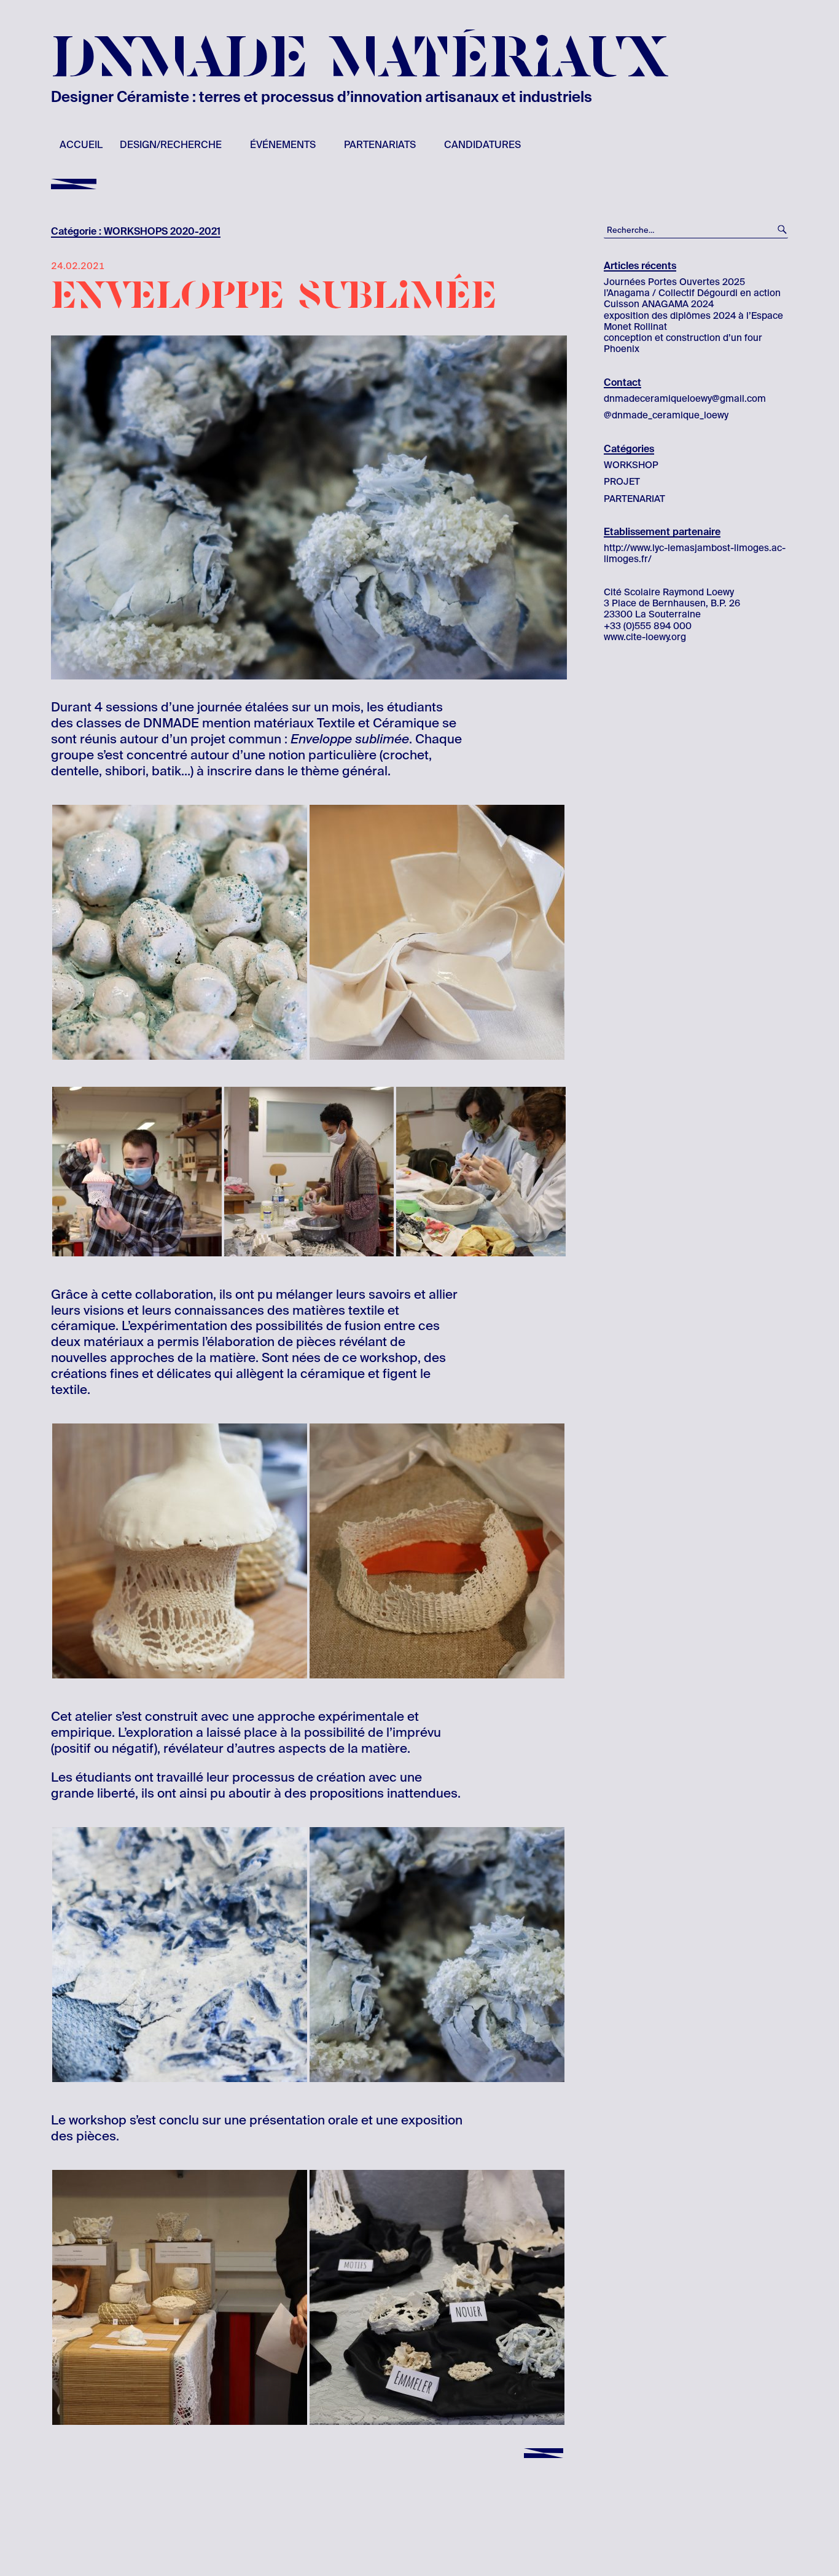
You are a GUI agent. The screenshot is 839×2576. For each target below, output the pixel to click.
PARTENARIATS (380, 145)
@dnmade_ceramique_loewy (666, 415)
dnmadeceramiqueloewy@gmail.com (685, 399)
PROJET (622, 482)
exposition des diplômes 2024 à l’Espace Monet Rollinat (693, 321)
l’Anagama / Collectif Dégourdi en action (692, 293)
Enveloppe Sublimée (274, 296)
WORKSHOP (631, 465)
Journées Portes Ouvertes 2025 (674, 282)
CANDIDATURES (482, 145)
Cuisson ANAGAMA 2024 (659, 304)
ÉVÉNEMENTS (283, 145)
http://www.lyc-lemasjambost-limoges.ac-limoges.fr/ (695, 554)
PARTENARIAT (634, 499)
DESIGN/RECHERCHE (171, 145)
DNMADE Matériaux (360, 59)
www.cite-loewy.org (645, 637)
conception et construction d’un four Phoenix (683, 343)
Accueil (81, 145)
